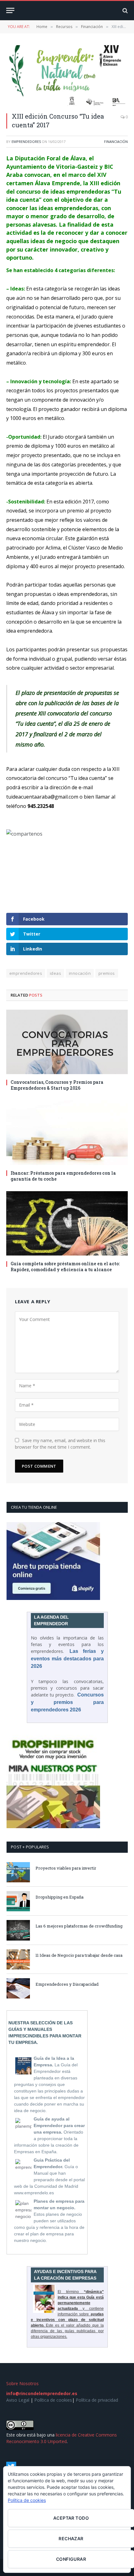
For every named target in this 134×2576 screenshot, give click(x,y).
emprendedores (26, 142)
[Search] (124, 10)
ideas (55, 973)
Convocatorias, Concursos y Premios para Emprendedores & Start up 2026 (57, 1085)
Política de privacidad (97, 2400)
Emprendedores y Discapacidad (67, 1984)
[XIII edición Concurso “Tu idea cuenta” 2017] (67, 75)
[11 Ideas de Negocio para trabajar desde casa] (18, 1959)
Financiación (116, 142)
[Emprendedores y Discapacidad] (18, 1988)
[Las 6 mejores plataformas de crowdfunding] (18, 1930)
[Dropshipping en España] (18, 1901)
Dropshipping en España (60, 1897)
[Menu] (10, 10)
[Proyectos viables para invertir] (18, 1872)
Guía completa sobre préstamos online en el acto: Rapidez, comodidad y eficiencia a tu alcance (65, 1267)
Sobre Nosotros (22, 2383)
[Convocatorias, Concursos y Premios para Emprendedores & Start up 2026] (67, 1042)
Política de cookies (53, 2400)
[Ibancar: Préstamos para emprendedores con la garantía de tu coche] (67, 1132)
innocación (80, 973)
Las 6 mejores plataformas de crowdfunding (79, 1926)
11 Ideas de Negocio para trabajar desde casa (79, 1955)
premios (107, 973)
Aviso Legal (18, 2400)
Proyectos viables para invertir (66, 1868)
